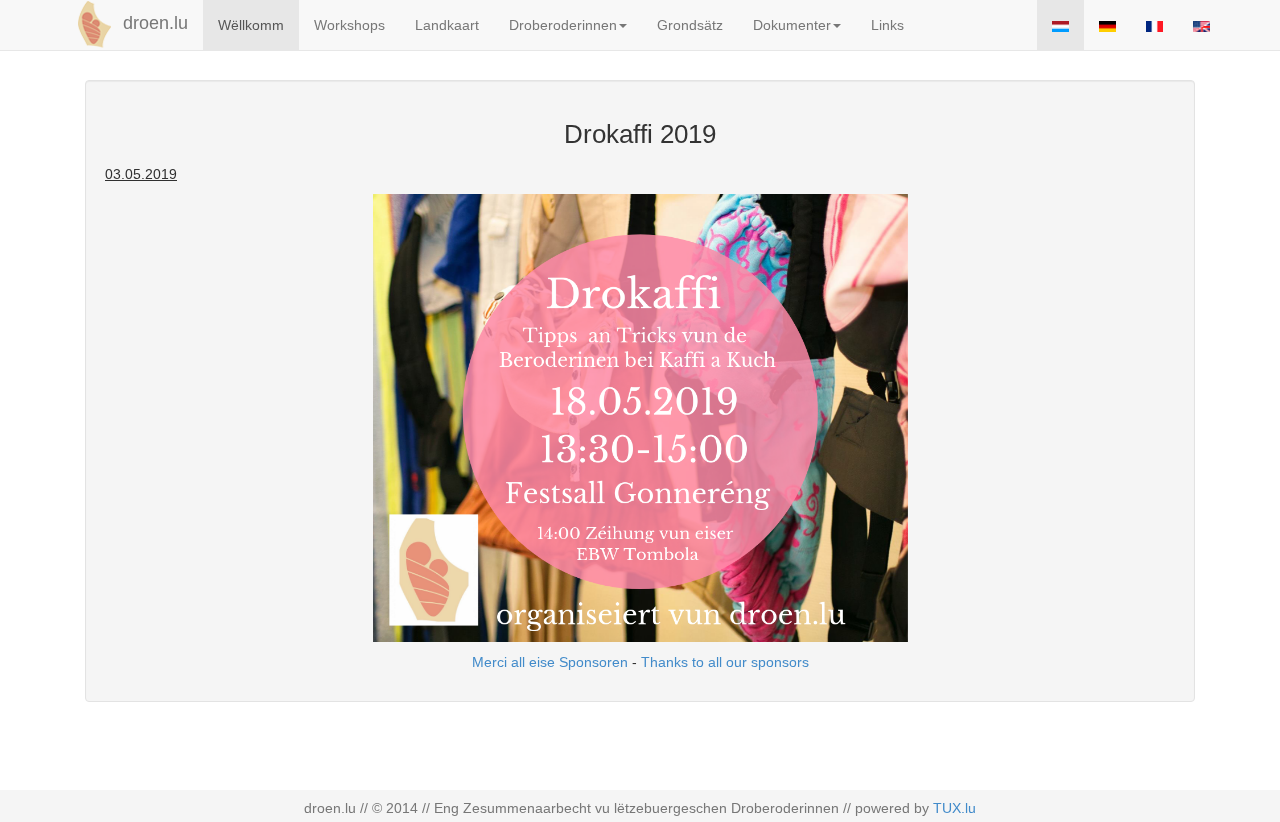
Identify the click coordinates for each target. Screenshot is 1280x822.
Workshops (349, 25)
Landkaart (447, 25)
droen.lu (153, 23)
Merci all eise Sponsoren (550, 662)
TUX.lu (954, 808)
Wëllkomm (251, 25)
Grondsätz (690, 25)
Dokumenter (792, 25)
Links (887, 25)
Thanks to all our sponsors (725, 662)
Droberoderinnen (563, 25)
